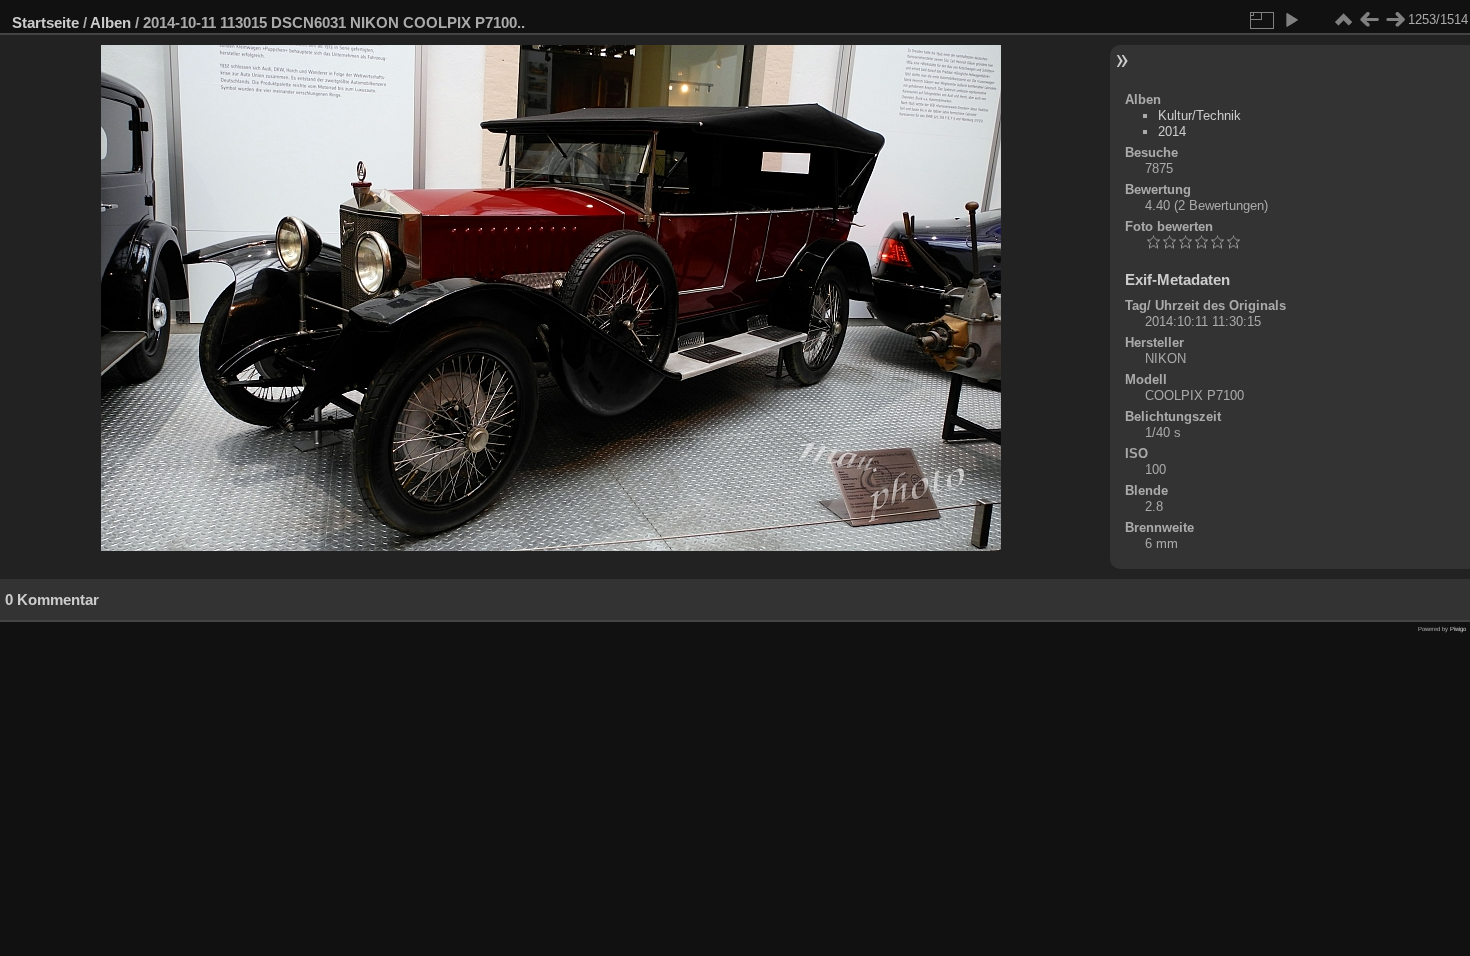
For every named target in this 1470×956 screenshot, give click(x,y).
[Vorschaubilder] (1343, 20)
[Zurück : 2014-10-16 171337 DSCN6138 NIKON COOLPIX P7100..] (1369, 20)
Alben (110, 22)
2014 (1172, 131)
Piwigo (1458, 629)
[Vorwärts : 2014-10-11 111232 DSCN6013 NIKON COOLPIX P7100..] (1395, 20)
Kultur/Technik (1199, 115)
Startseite (45, 22)
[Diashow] (1291, 20)
